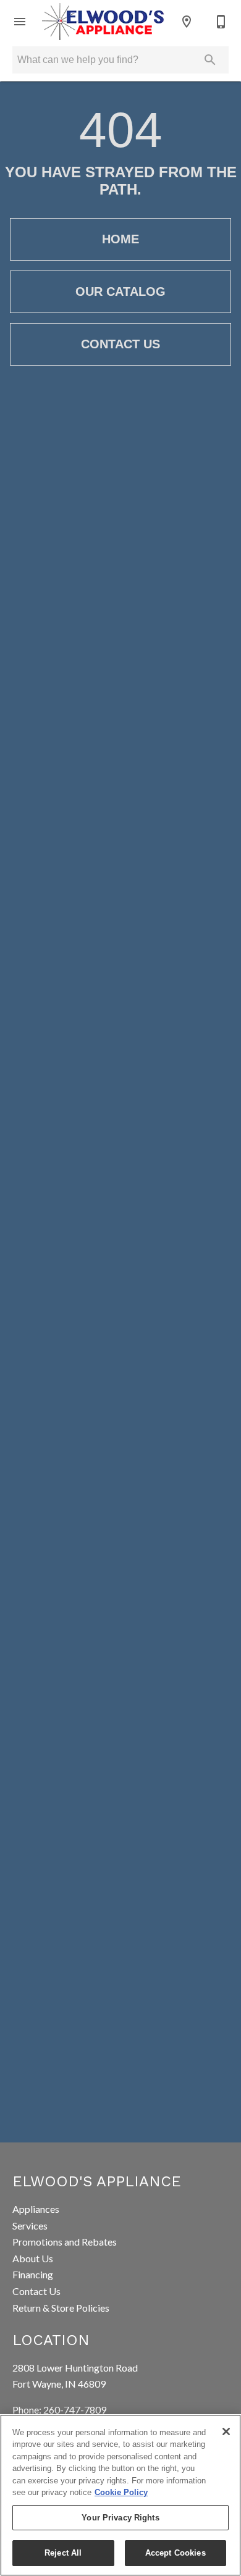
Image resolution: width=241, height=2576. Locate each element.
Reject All (63, 2553)
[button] (20, 22)
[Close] (226, 2431)
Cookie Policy (121, 2492)
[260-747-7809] (221, 22)
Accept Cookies (175, 2553)
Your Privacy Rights (120, 2518)
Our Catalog (120, 292)
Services (30, 2226)
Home (120, 239)
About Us (33, 2258)
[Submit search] (210, 60)
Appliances (36, 2209)
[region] (120, 2495)
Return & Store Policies (61, 2308)
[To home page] (103, 22)
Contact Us (120, 344)
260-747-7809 (75, 2410)
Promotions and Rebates (65, 2242)
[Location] (187, 22)
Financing (33, 2274)
